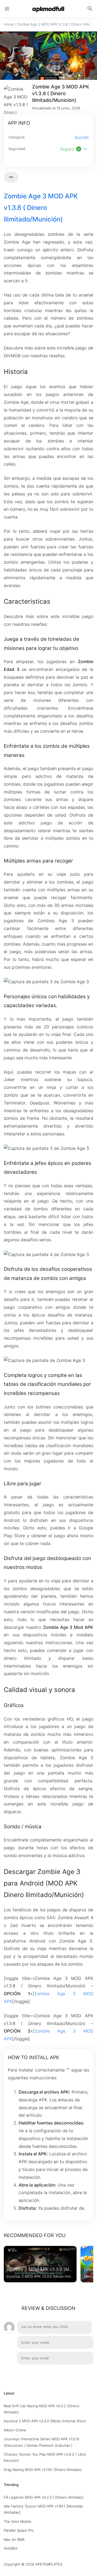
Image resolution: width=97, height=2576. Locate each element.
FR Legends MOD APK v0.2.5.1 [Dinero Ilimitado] (44, 2497)
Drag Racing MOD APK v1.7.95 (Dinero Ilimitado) (43, 2470)
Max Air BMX (14, 2539)
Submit (81, 2373)
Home (9, 24)
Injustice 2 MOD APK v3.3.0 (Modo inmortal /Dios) (45, 2421)
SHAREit (11, 2548)
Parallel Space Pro (19, 2530)
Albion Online (15, 2430)
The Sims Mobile (18, 2521)
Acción (82, 137)
